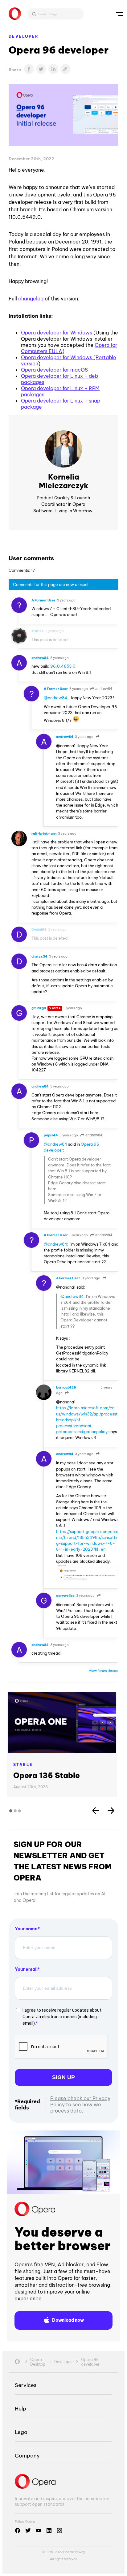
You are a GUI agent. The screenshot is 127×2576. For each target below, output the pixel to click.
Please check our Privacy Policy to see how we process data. (80, 2104)
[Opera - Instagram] (59, 2531)
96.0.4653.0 (63, 666)
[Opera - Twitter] (28, 2531)
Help (20, 2408)
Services (26, 2385)
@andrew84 (55, 698)
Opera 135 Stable (47, 1775)
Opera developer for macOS (54, 370)
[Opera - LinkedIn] (49, 2531)
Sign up (63, 2077)
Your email (26, 1969)
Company (27, 2455)
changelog (31, 299)
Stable (23, 1765)
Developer (24, 36)
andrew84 (103, 689)
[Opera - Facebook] (18, 2531)
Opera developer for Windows (57, 333)
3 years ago (66, 600)
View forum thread (104, 1671)
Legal (22, 2432)
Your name (26, 1929)
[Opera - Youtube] (39, 2531)
